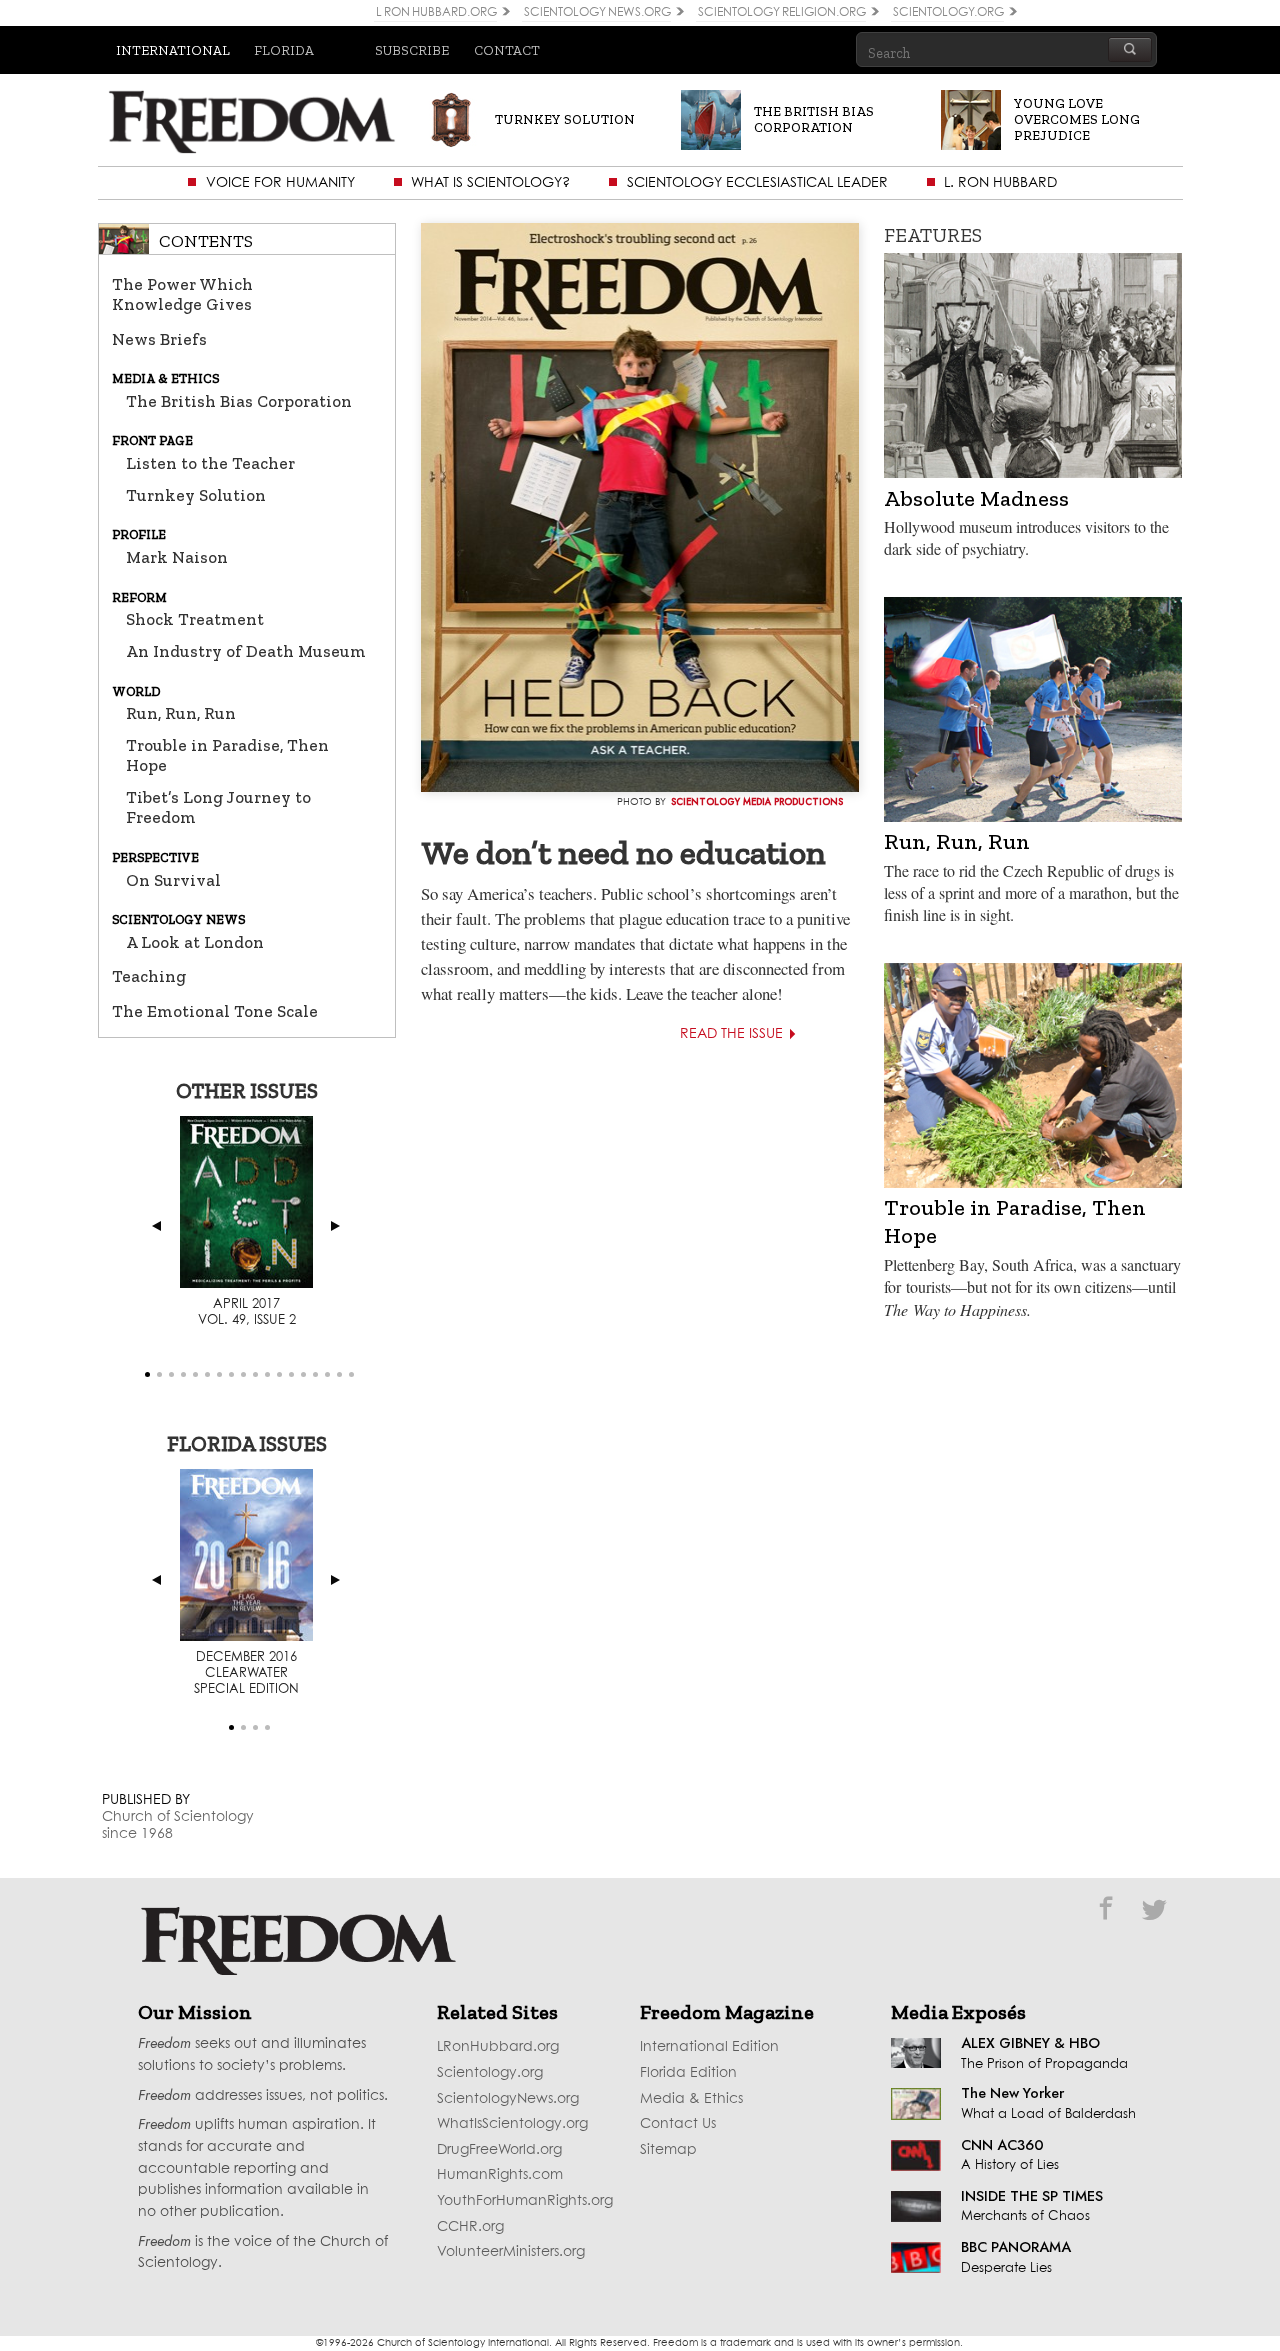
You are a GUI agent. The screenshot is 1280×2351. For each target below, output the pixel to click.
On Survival (173, 880)
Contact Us (678, 2124)
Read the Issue (731, 1034)
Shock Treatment (195, 619)
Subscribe (412, 50)
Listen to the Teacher (210, 463)
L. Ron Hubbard (1000, 183)
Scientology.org (490, 2073)
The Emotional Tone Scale (215, 1011)
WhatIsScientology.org (512, 2124)
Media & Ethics (691, 2099)
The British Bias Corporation (239, 401)
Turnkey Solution (196, 495)
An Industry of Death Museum (246, 651)
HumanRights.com (500, 2175)
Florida (284, 50)
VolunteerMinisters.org (511, 2252)
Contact (507, 50)
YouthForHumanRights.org (525, 2201)
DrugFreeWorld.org (499, 2150)
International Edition (709, 2047)
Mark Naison (177, 557)
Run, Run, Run (181, 713)
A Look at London (195, 942)
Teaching (149, 976)
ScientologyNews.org (508, 2099)
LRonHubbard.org (498, 2047)
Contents (206, 241)
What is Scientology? (490, 183)
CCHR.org (470, 2227)
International (173, 50)
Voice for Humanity (280, 183)
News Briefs (159, 339)
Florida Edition (688, 2073)
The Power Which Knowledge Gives (182, 294)
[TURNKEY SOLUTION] (531, 137)
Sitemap (668, 2150)
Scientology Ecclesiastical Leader (757, 183)
